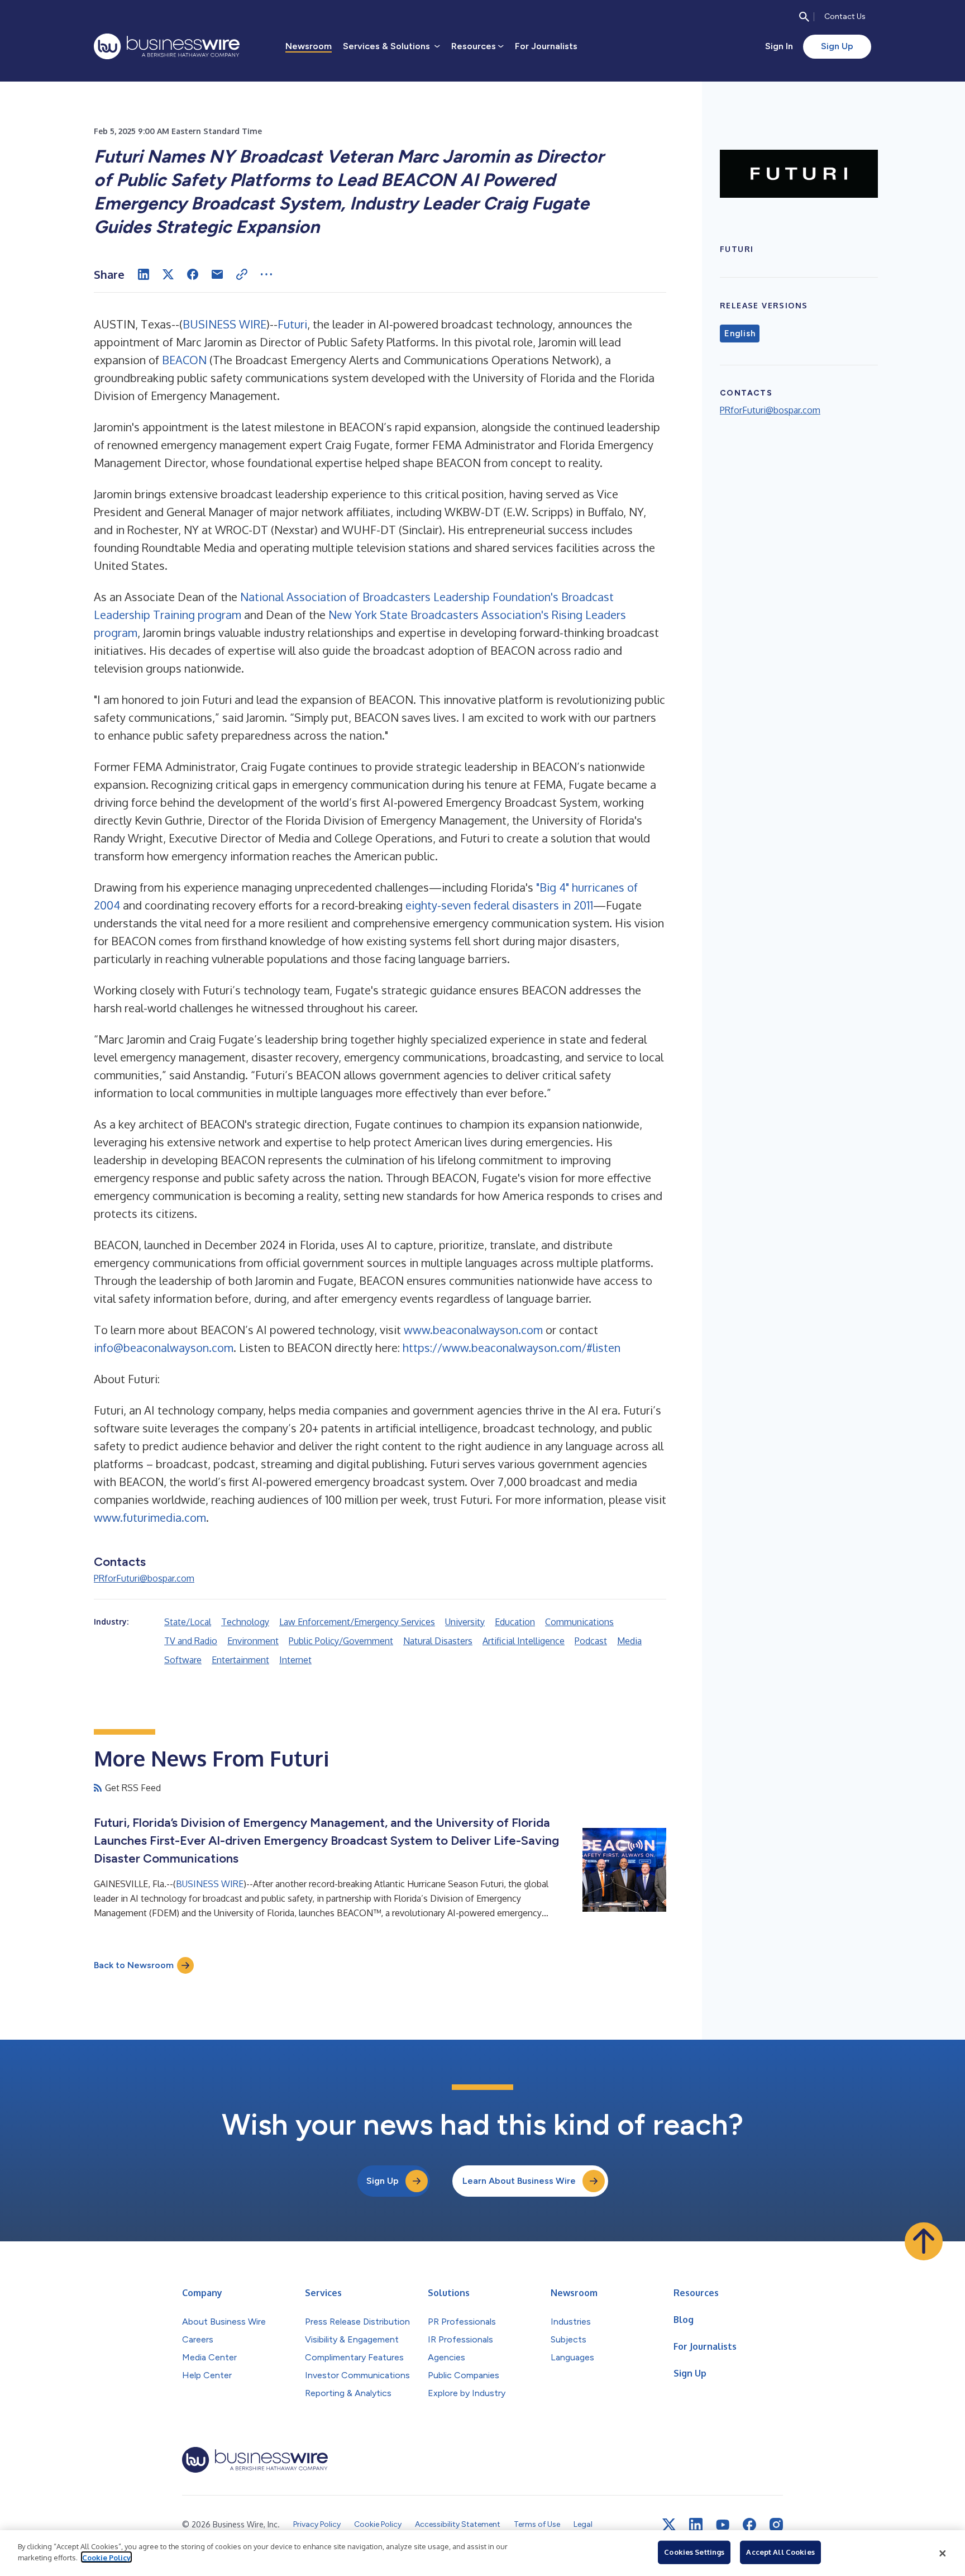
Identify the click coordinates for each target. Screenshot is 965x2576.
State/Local (188, 1622)
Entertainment (240, 1660)
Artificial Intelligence (524, 1641)
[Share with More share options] (266, 274)
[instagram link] (776, 2525)
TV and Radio (191, 1641)
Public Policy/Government (341, 1641)
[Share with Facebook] (193, 274)
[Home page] (167, 46)
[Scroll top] (924, 2241)
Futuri (292, 324)
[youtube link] (723, 2525)
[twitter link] (669, 2525)
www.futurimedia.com (150, 1517)
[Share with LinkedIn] (144, 274)
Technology (245, 1622)
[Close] (943, 2553)
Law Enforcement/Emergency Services (357, 1622)
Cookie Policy (106, 2557)
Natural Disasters (438, 1641)
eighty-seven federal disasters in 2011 (499, 905)
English (740, 334)
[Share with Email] (217, 274)
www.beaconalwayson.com (473, 1330)
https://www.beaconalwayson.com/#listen (512, 1347)
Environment (253, 1641)
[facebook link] (749, 2525)
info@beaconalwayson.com (164, 1347)
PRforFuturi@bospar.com (144, 1578)
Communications (579, 1622)
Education (515, 1622)
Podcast (591, 1641)
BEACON (184, 360)
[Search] (804, 17)
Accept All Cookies (780, 2552)
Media (629, 1641)
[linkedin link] (696, 2525)
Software (183, 1660)
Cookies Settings (694, 2552)
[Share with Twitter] (168, 274)
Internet (295, 1660)
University (465, 1622)
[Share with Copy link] (242, 274)
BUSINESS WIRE (224, 324)
